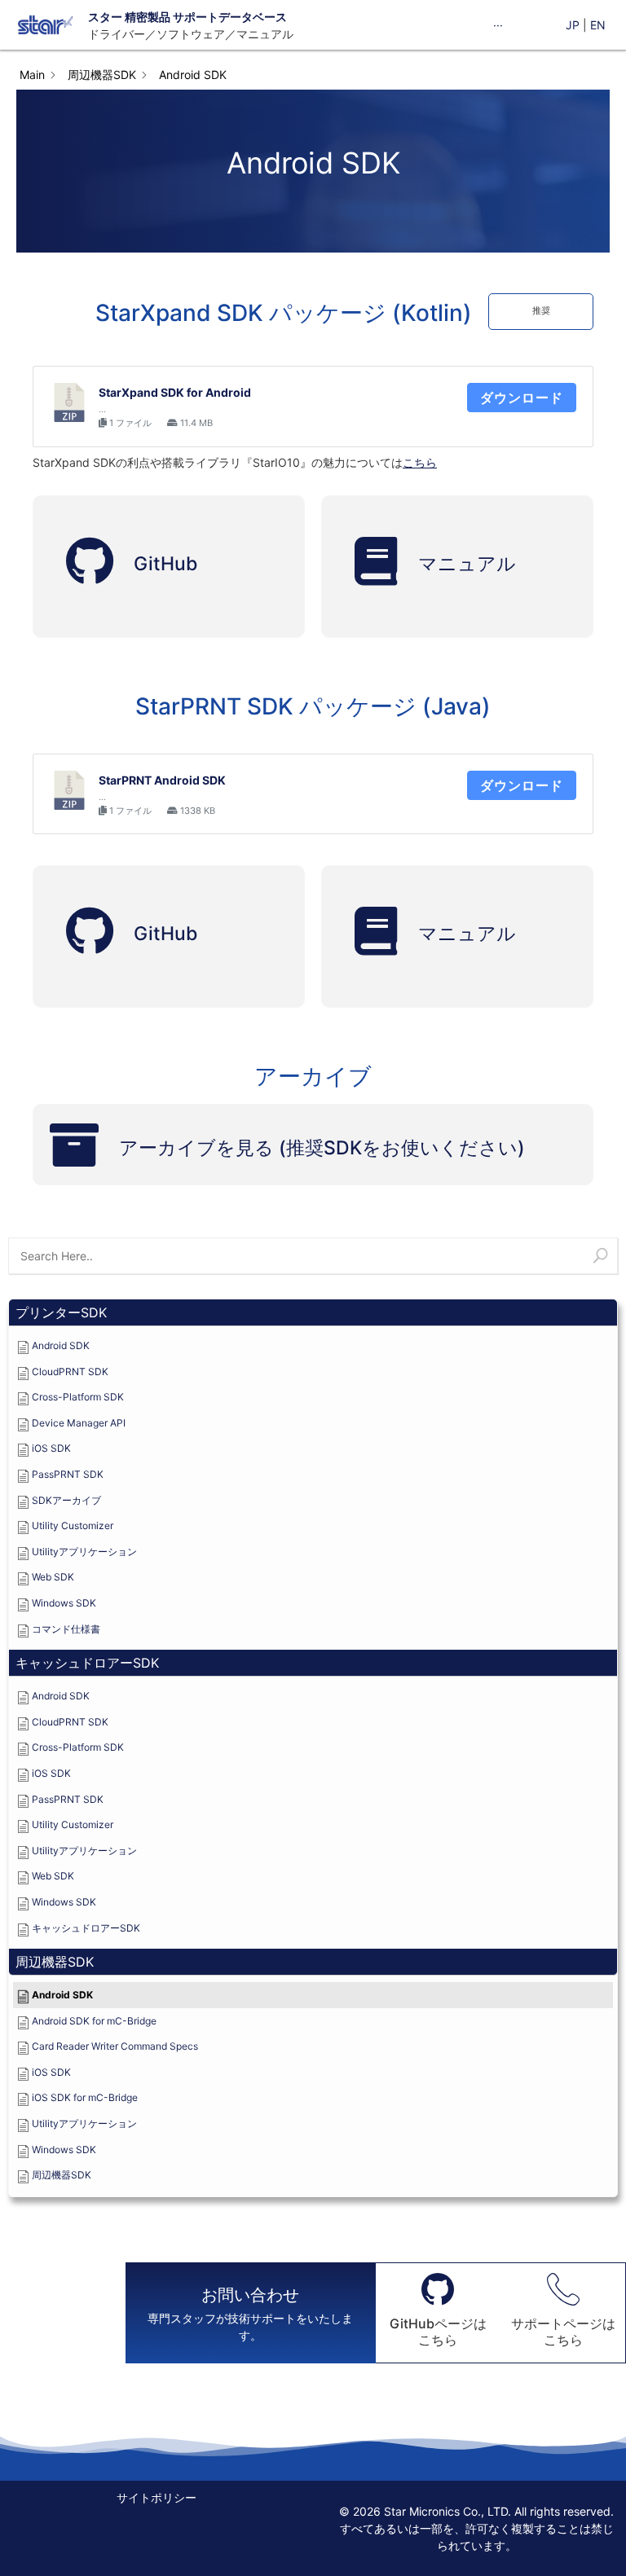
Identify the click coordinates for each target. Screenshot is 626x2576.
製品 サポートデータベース (217, 17)
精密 (135, 17)
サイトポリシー (156, 2497)
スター (105, 17)
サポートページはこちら (563, 2331)
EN (598, 25)
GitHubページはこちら (438, 2331)
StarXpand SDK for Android (175, 392)
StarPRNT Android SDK (162, 780)
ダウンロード (522, 398)
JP (573, 25)
